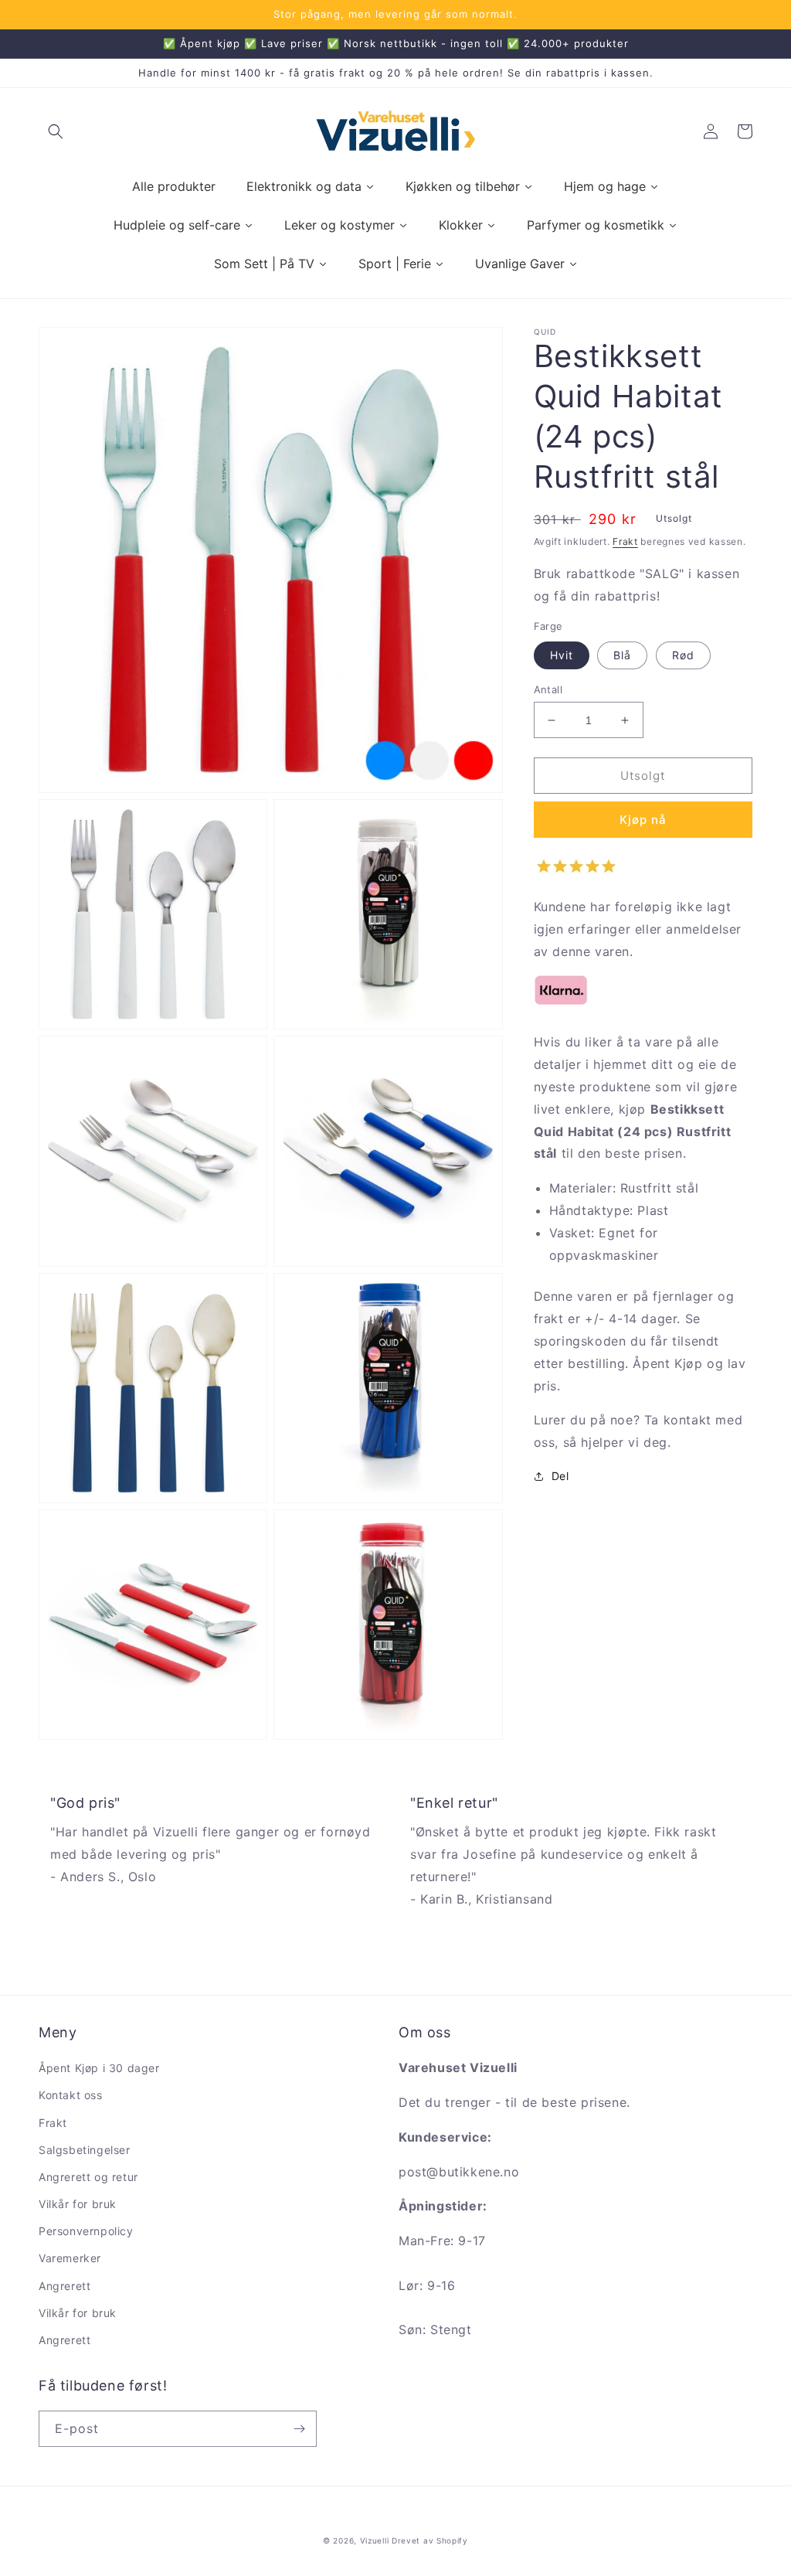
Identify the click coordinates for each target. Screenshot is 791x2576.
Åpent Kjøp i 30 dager (99, 2068)
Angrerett (65, 2286)
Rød (683, 655)
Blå (622, 655)
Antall (548, 689)
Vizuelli (375, 2540)
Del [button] (560, 1476)
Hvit (562, 655)
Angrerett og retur (88, 2177)
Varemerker (70, 2258)
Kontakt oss (71, 2095)
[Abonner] (299, 2429)
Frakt (625, 541)
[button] (56, 131)
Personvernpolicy (86, 2231)
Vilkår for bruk (78, 2204)
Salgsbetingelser (85, 2150)
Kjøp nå (643, 820)
